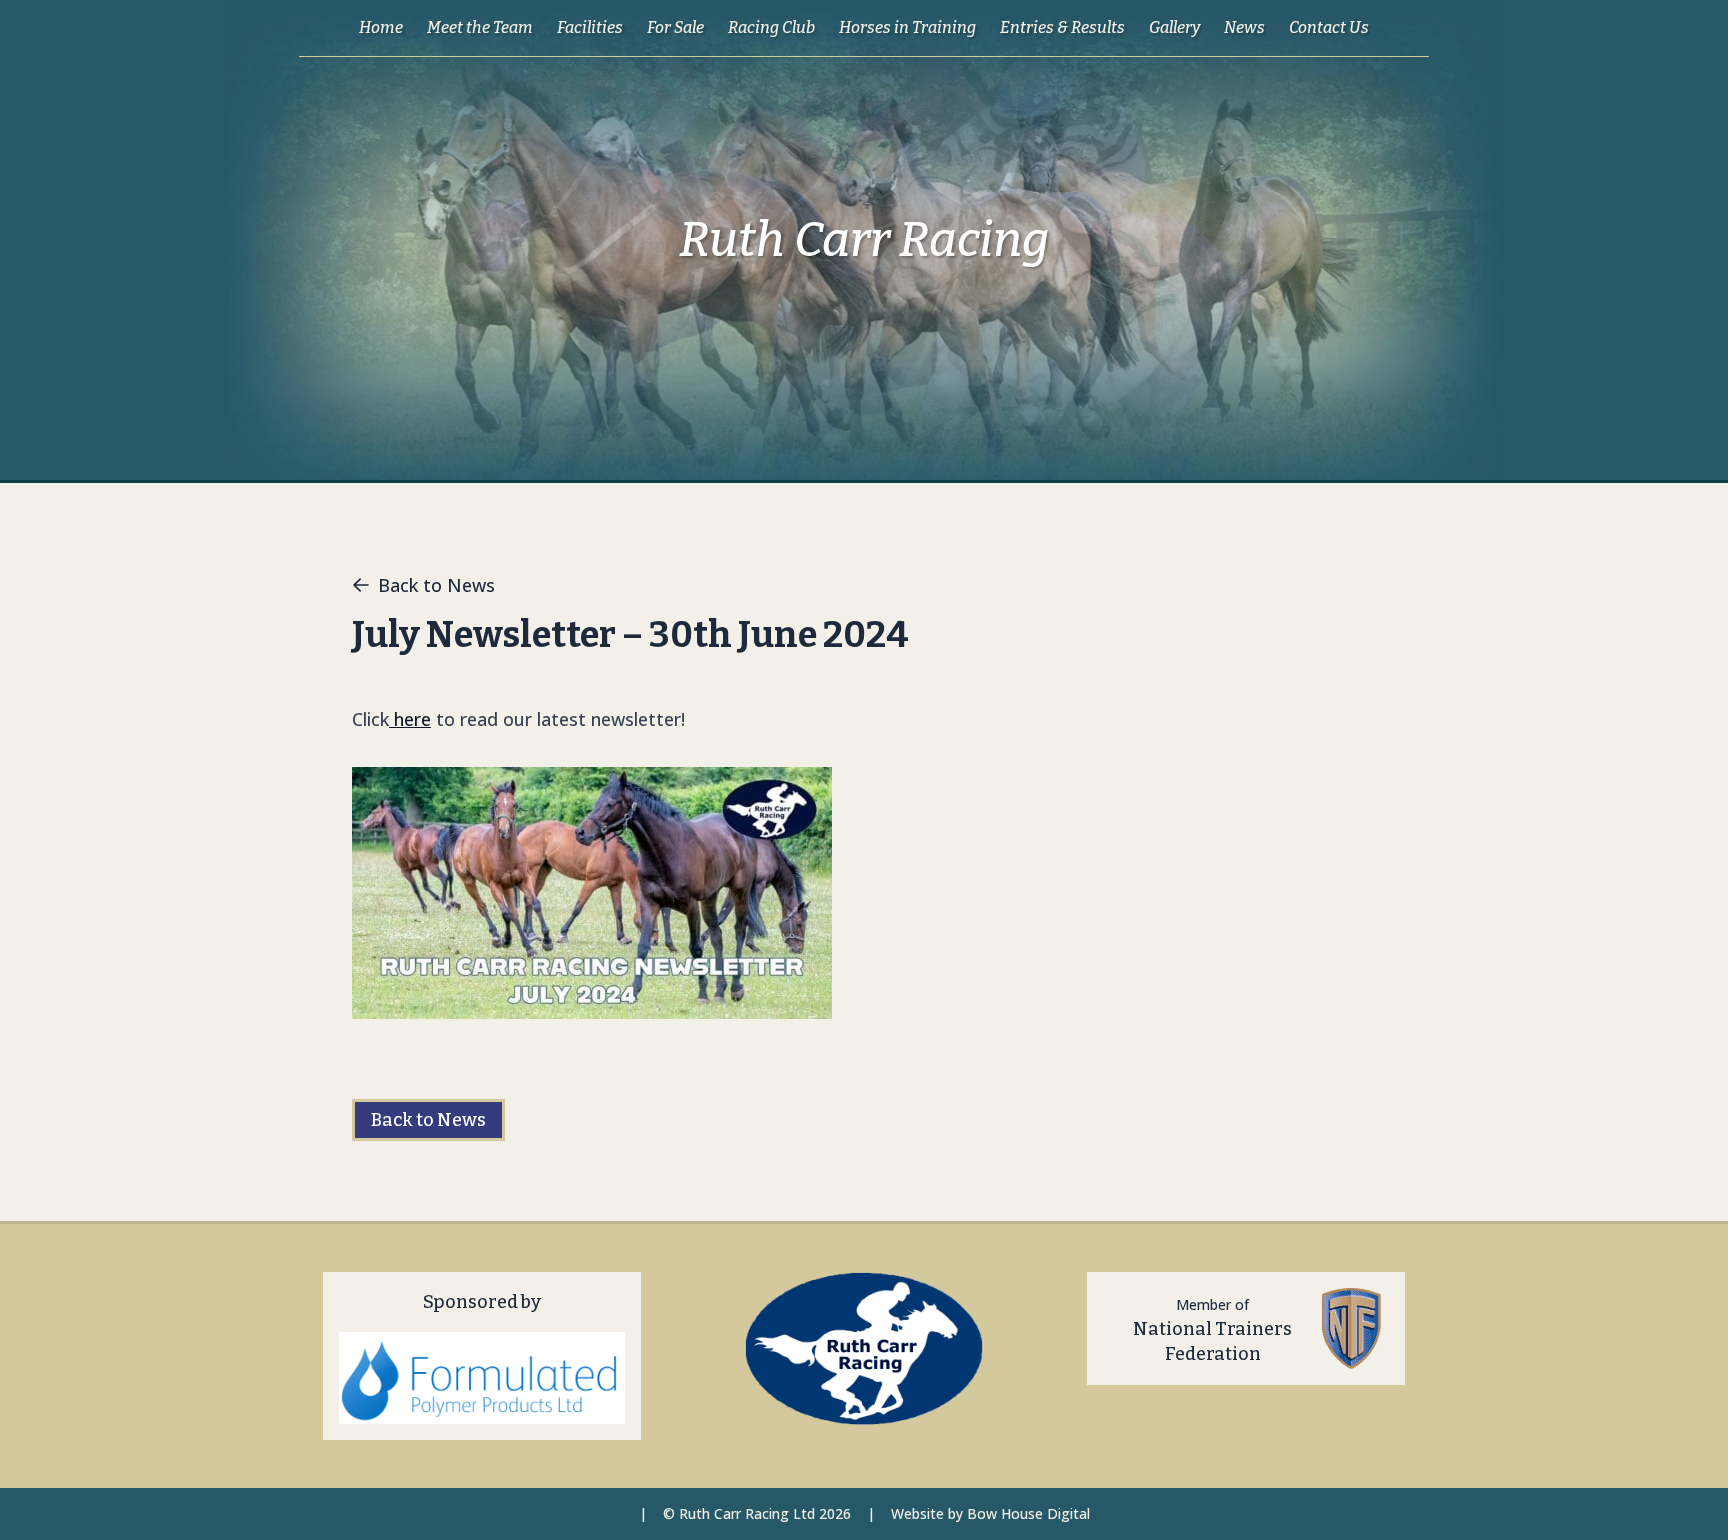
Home (381, 27)
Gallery (1174, 27)
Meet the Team (480, 27)
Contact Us (1329, 27)
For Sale (675, 27)
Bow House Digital (1028, 1513)
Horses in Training (907, 27)
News (1244, 27)
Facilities (590, 27)
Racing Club (771, 27)
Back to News (436, 585)
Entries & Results (1062, 27)
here (410, 719)
